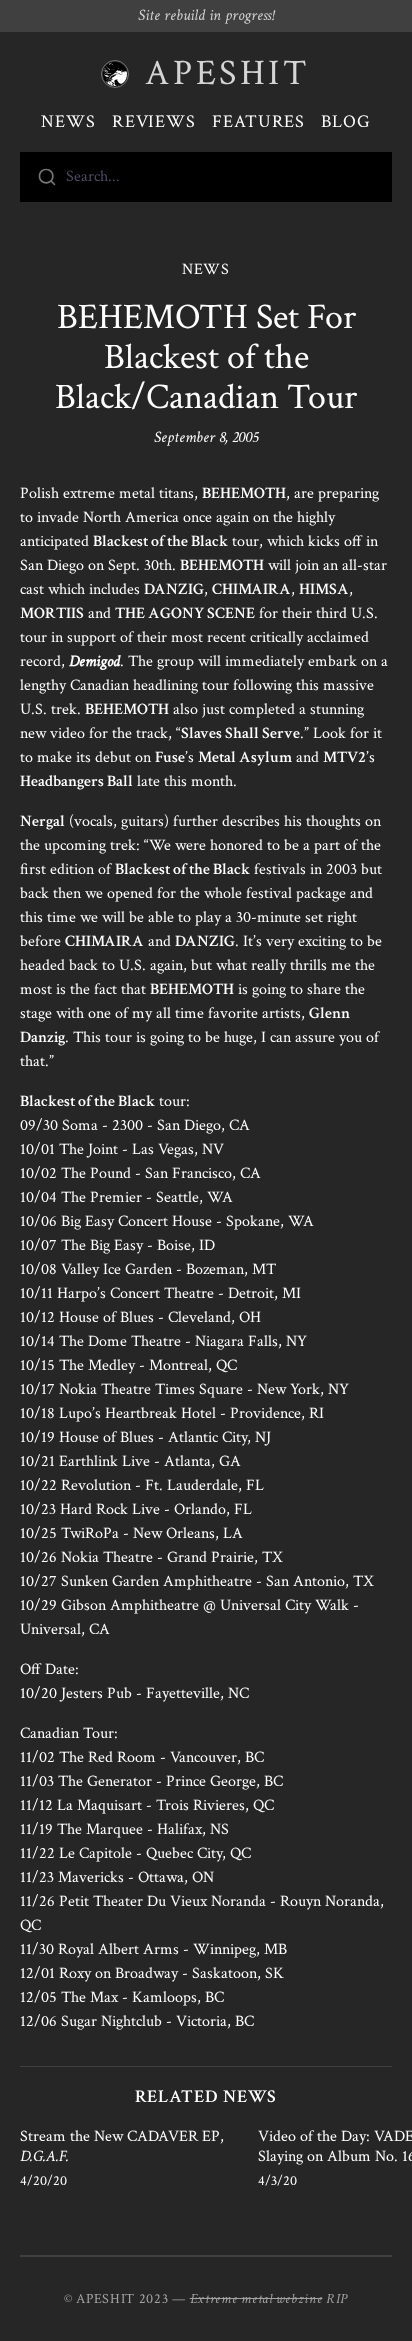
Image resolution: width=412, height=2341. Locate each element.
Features (258, 121)
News (68, 121)
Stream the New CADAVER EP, (122, 2146)
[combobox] (206, 177)
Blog (346, 121)
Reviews (154, 121)
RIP (337, 2299)
